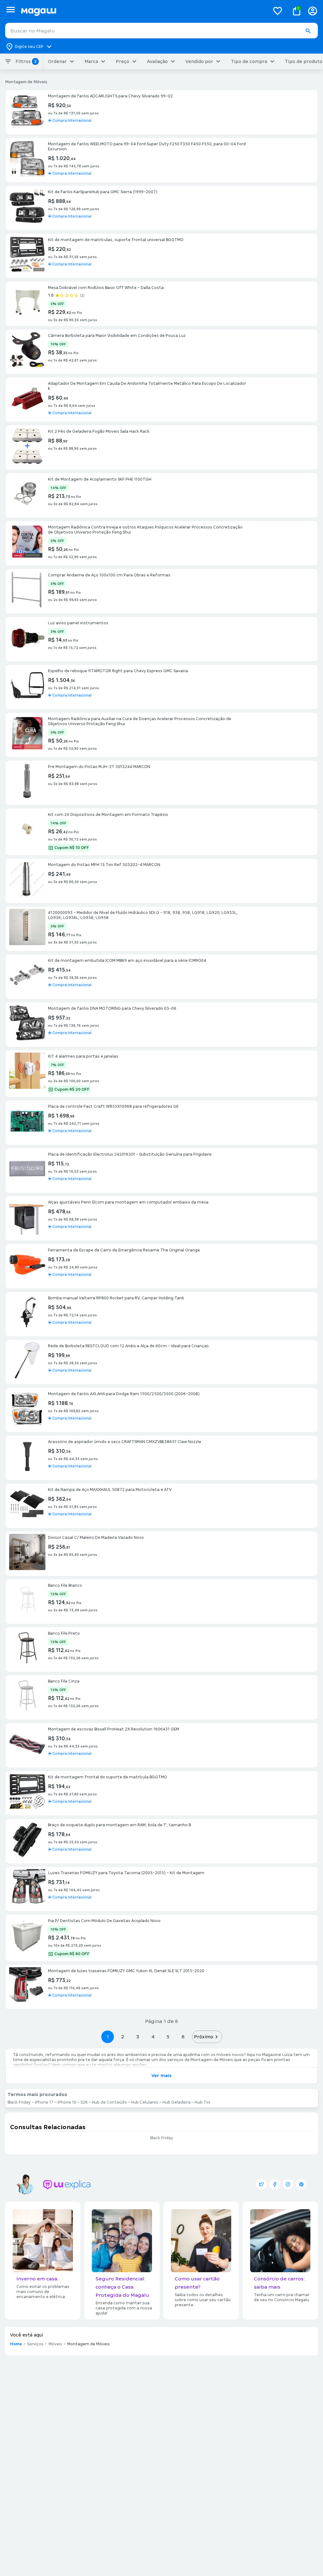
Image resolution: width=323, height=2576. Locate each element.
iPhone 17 (44, 2102)
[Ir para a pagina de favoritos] (278, 11)
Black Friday (19, 2102)
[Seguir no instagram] (288, 2184)
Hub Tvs (203, 2102)
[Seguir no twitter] (261, 2184)
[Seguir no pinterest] (301, 2184)
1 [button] (108, 2037)
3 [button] (138, 2037)
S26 (84, 2102)
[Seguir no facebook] (275, 2184)
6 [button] (183, 2037)
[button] (308, 31)
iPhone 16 (67, 2102)
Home (16, 2344)
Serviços (35, 2344)
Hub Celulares (145, 2102)
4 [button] (153, 2037)
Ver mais (161, 2076)
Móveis (55, 2344)
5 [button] (168, 2037)
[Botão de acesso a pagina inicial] (143, 11)
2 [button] (123, 2037)
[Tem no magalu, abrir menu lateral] (11, 10)
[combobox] (161, 31)
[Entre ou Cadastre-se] (313, 11)
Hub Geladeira (176, 2102)
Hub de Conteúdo (109, 2102)
